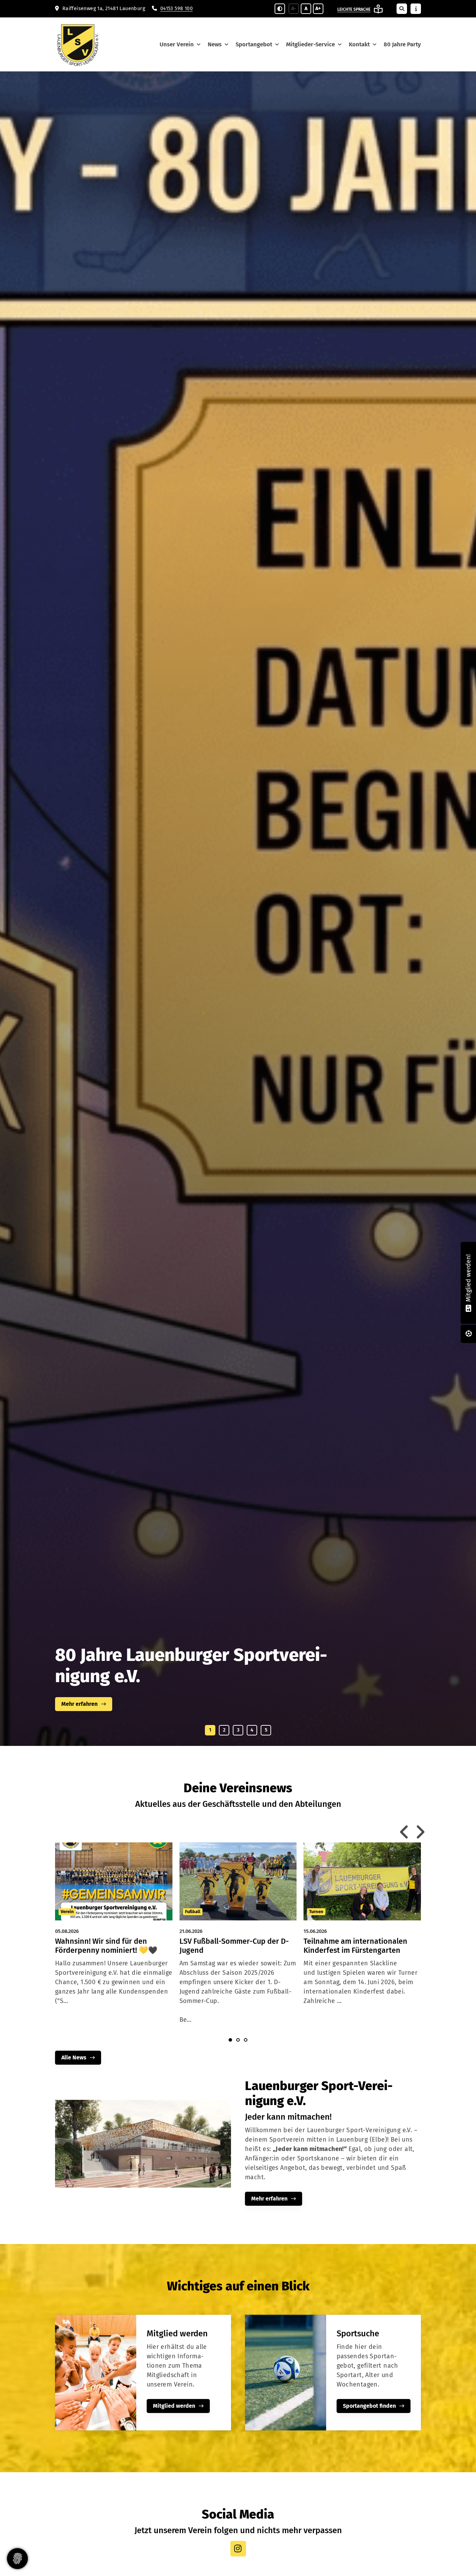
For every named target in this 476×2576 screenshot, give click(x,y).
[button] (210, 1730)
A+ (318, 9)
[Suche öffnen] (402, 9)
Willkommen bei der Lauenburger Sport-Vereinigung (176, 1681)
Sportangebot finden (369, 2406)
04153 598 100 (176, 9)
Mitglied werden (174, 2406)
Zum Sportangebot (85, 1704)
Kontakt (359, 44)
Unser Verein (177, 44)
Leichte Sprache (354, 9)
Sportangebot (254, 44)
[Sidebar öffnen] (416, 9)
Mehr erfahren (269, 2199)
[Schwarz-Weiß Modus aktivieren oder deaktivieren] (280, 9)
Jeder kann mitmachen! (148, 1661)
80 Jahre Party (402, 44)
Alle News (74, 2057)
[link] (114, 1935)
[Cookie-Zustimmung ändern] (17, 2559)
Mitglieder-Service (310, 44)
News (215, 44)
